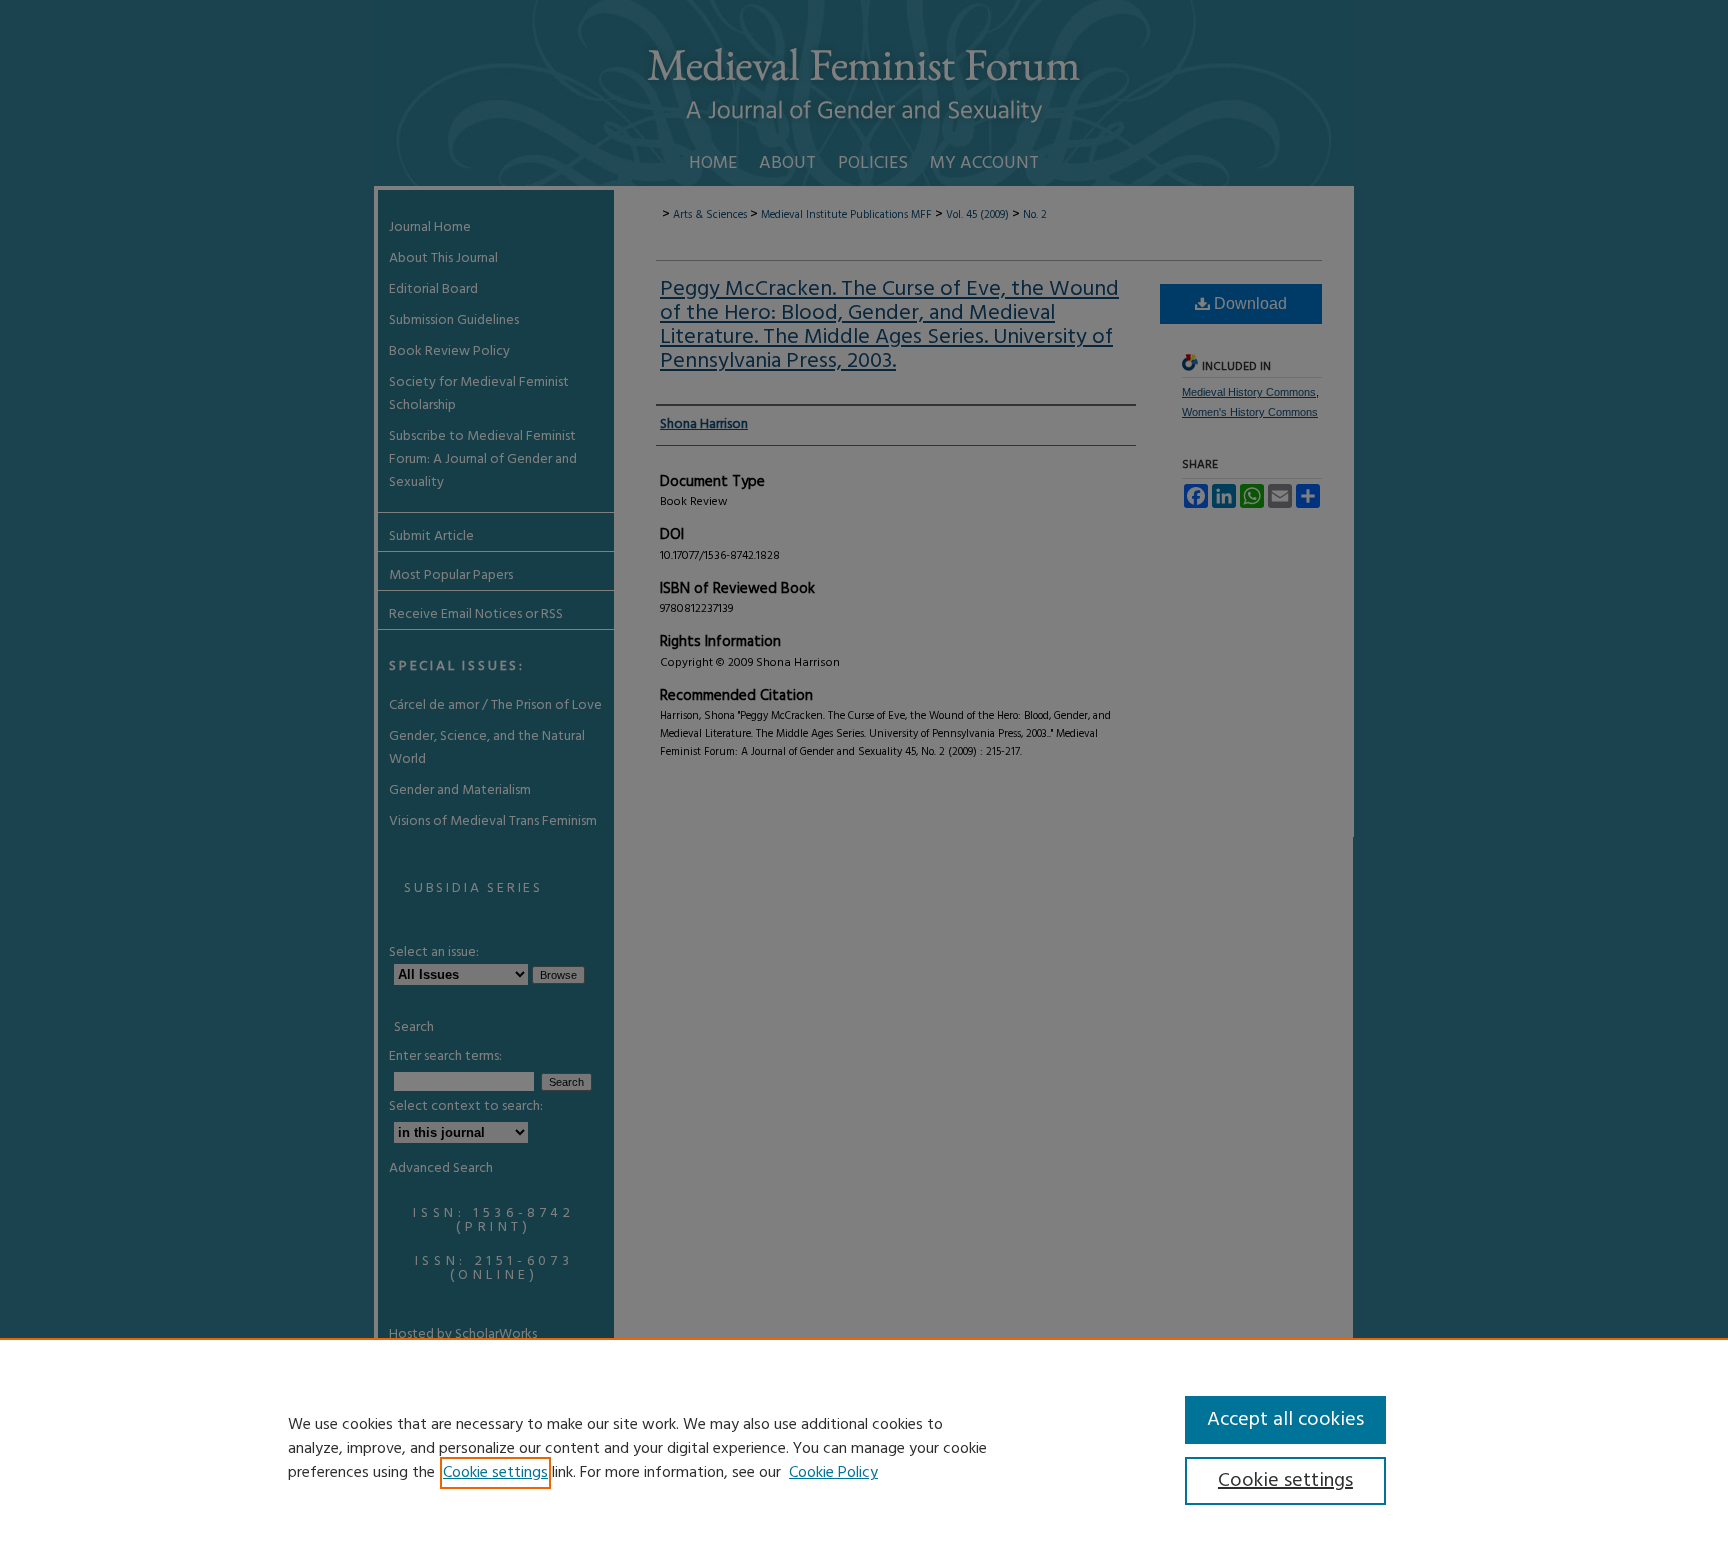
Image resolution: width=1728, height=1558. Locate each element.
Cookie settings (495, 1473)
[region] (864, 1448)
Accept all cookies (1285, 1420)
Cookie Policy (833, 1473)
